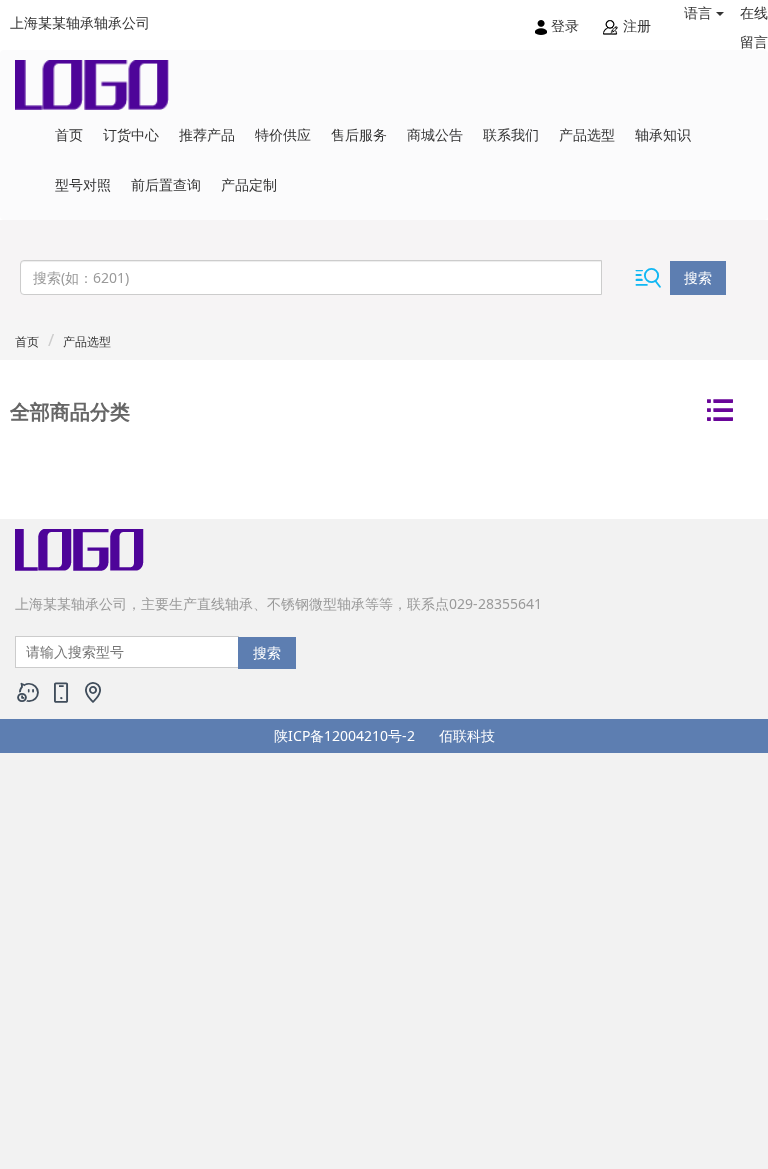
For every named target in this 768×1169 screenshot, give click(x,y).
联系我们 (511, 134)
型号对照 (83, 184)
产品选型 (587, 134)
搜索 (698, 277)
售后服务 (359, 134)
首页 (69, 134)
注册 (635, 25)
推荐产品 (207, 134)
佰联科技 (467, 735)
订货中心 (131, 134)
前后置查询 (166, 184)
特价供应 (283, 134)
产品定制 (249, 184)
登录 (565, 25)
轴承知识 (663, 134)
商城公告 (435, 134)
